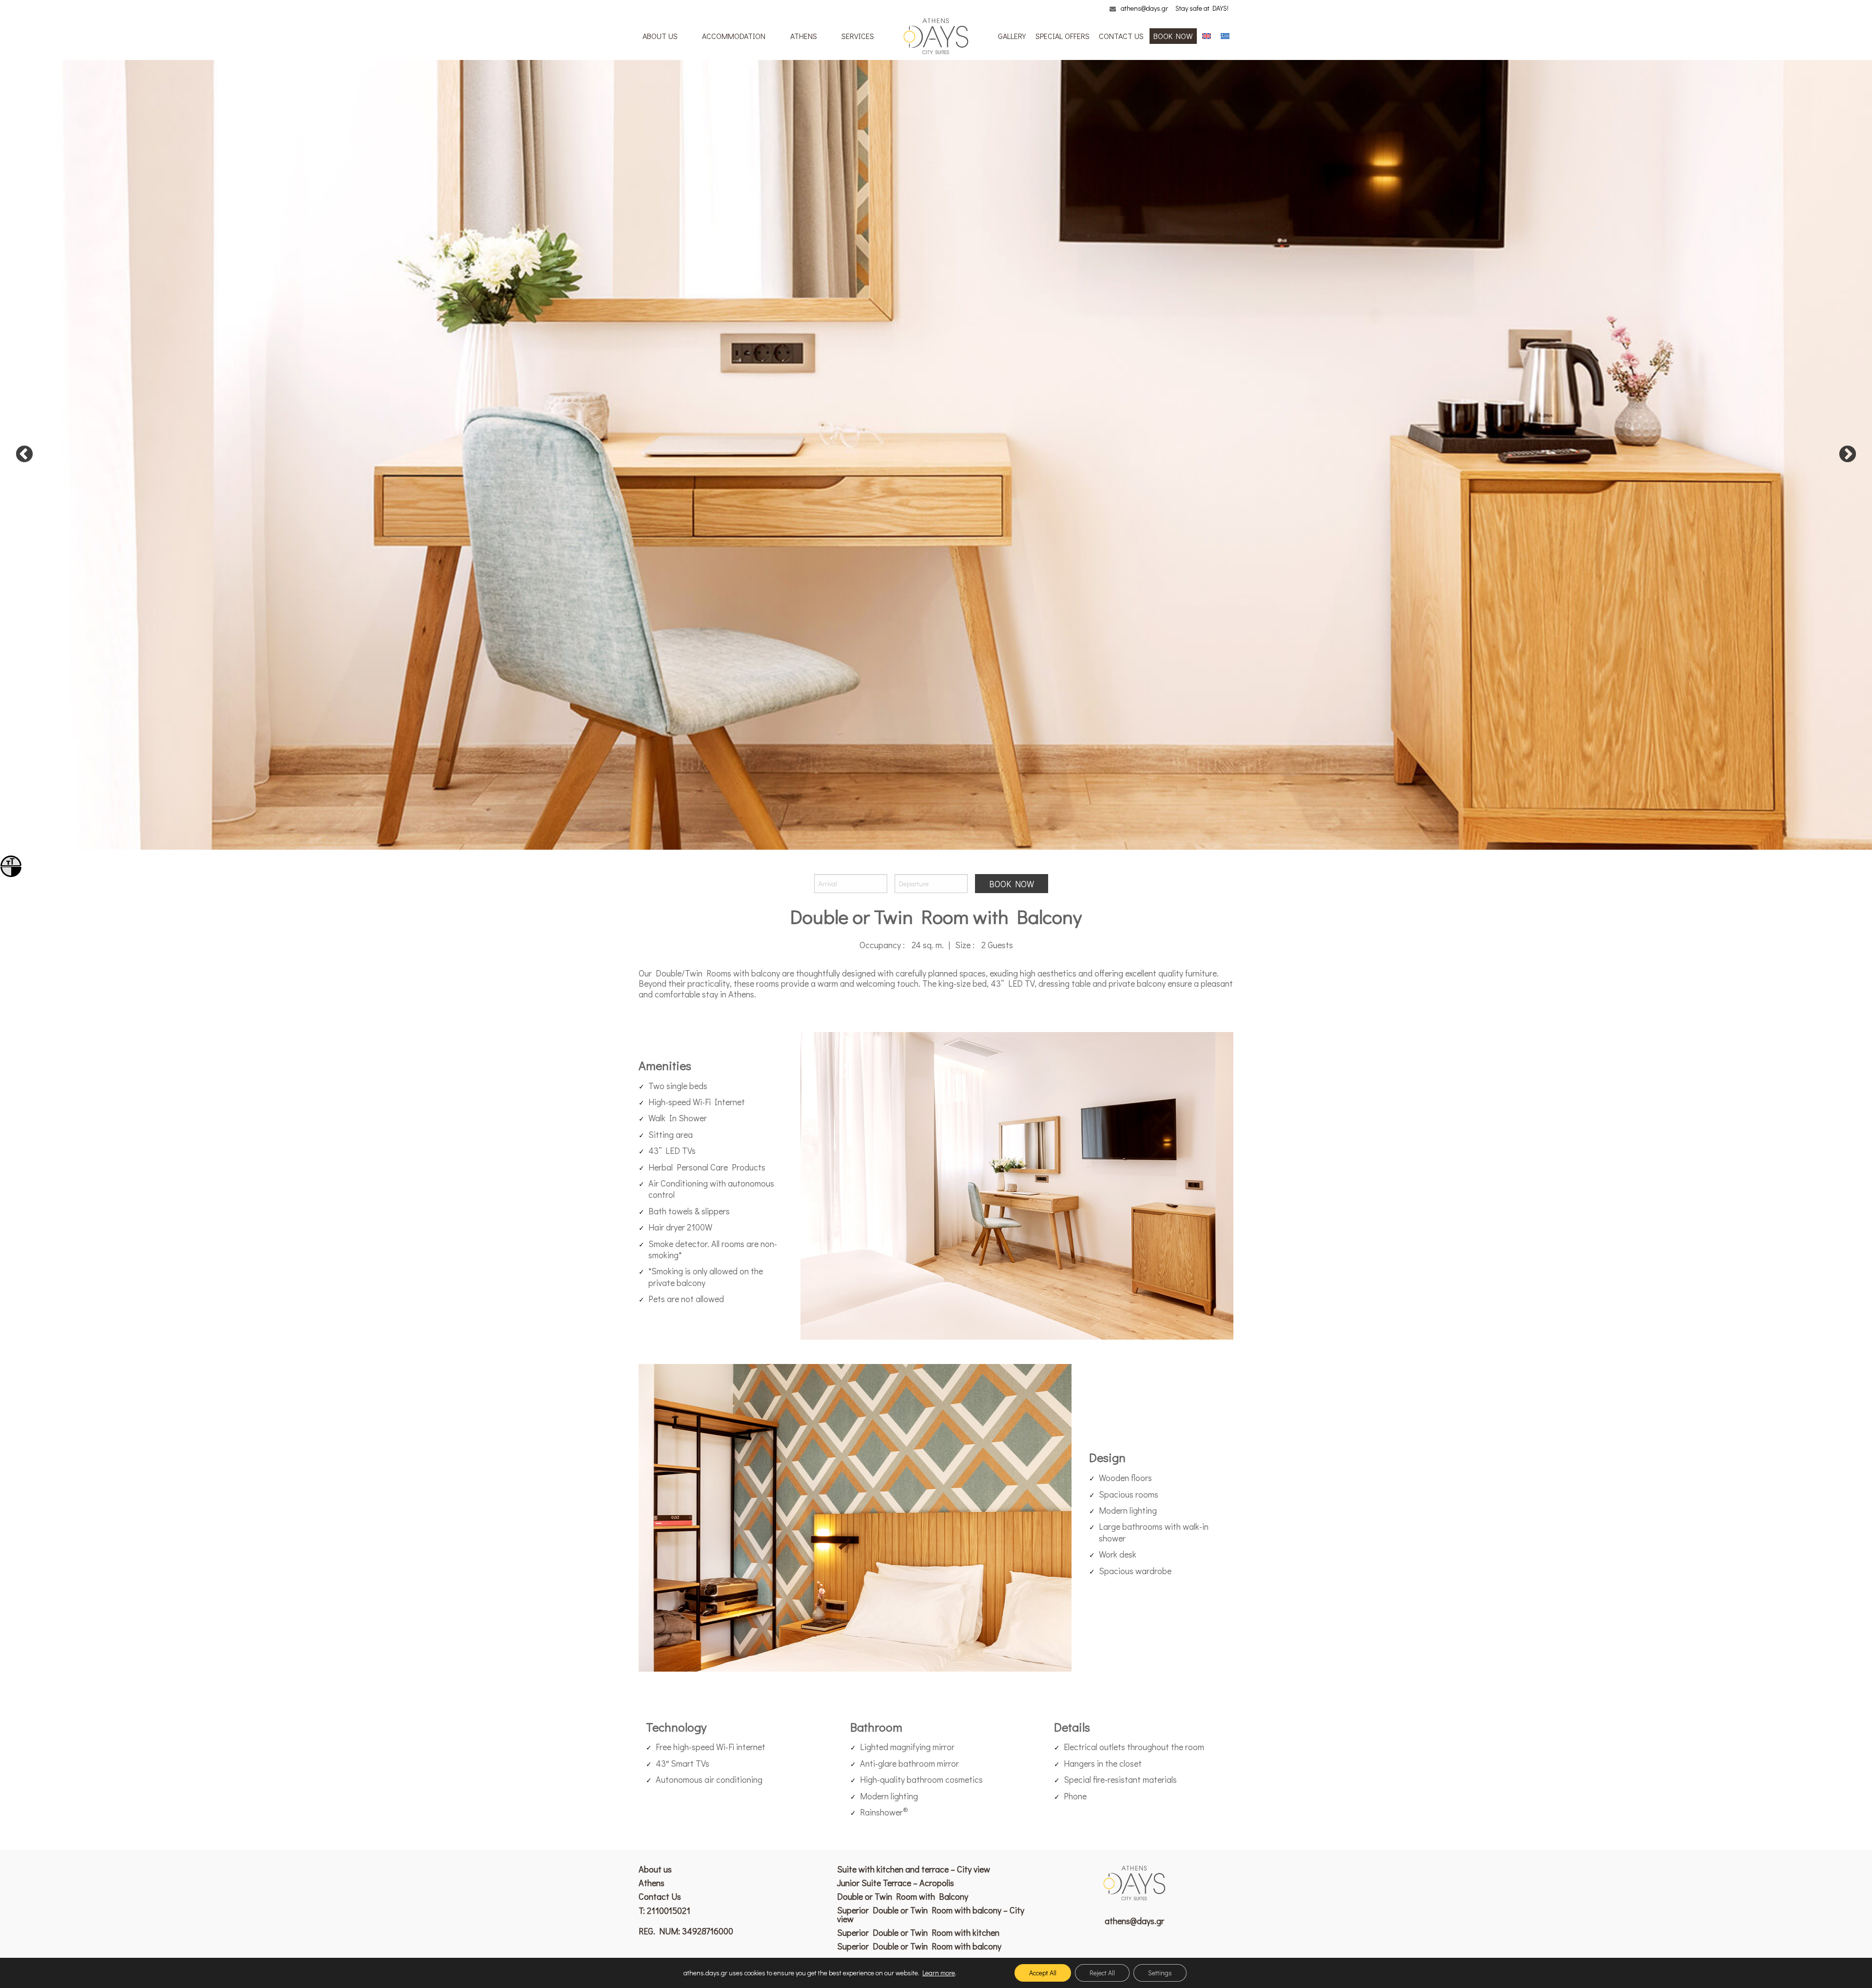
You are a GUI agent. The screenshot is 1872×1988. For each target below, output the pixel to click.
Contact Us (660, 1896)
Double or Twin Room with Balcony (903, 1896)
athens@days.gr (1144, 8)
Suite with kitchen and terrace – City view (914, 1869)
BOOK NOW (1173, 36)
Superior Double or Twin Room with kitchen (918, 1932)
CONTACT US (1121, 36)
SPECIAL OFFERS (1063, 36)
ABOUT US (660, 36)
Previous (24, 455)
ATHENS (804, 36)
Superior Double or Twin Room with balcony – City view (931, 1914)
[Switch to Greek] (1225, 36)
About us (655, 1869)
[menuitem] (660, 36)
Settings (1160, 1973)
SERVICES (858, 36)
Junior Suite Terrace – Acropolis (896, 1883)
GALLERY (1012, 36)
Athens (652, 1883)
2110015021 (669, 1910)
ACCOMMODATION (734, 36)
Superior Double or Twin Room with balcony (919, 1946)
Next (1848, 455)
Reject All (1102, 1973)
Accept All (1043, 1973)
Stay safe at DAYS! (1202, 8)
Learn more (939, 1973)
